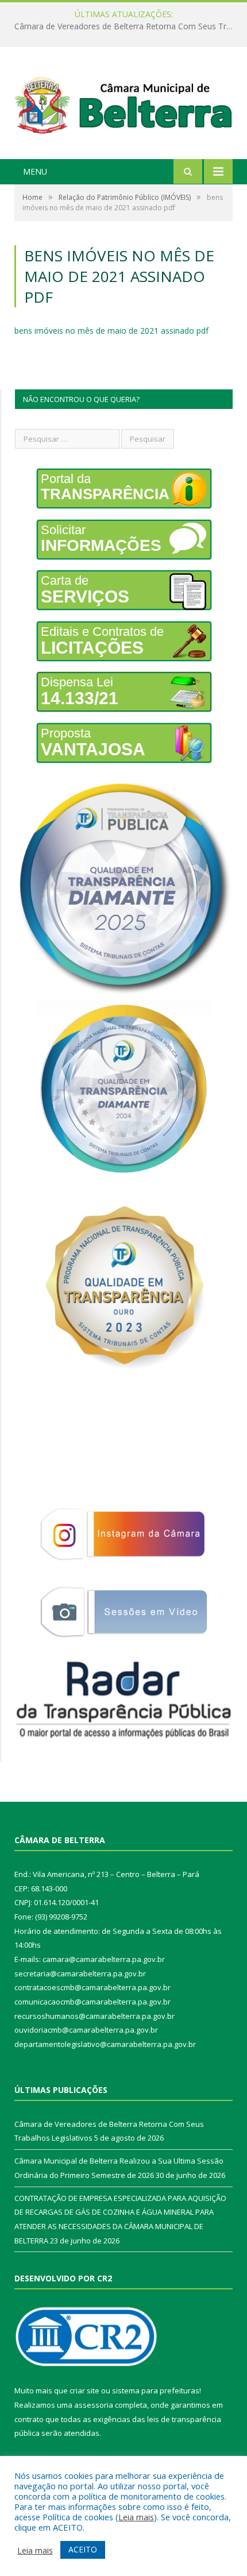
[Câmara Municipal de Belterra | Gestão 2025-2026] (123, 104)
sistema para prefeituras (156, 2390)
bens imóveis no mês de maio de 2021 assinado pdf (111, 331)
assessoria (94, 2405)
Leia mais (136, 2517)
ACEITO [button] (83, 2549)
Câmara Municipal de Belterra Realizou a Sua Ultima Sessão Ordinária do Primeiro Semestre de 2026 (126, 26)
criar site (84, 2390)
